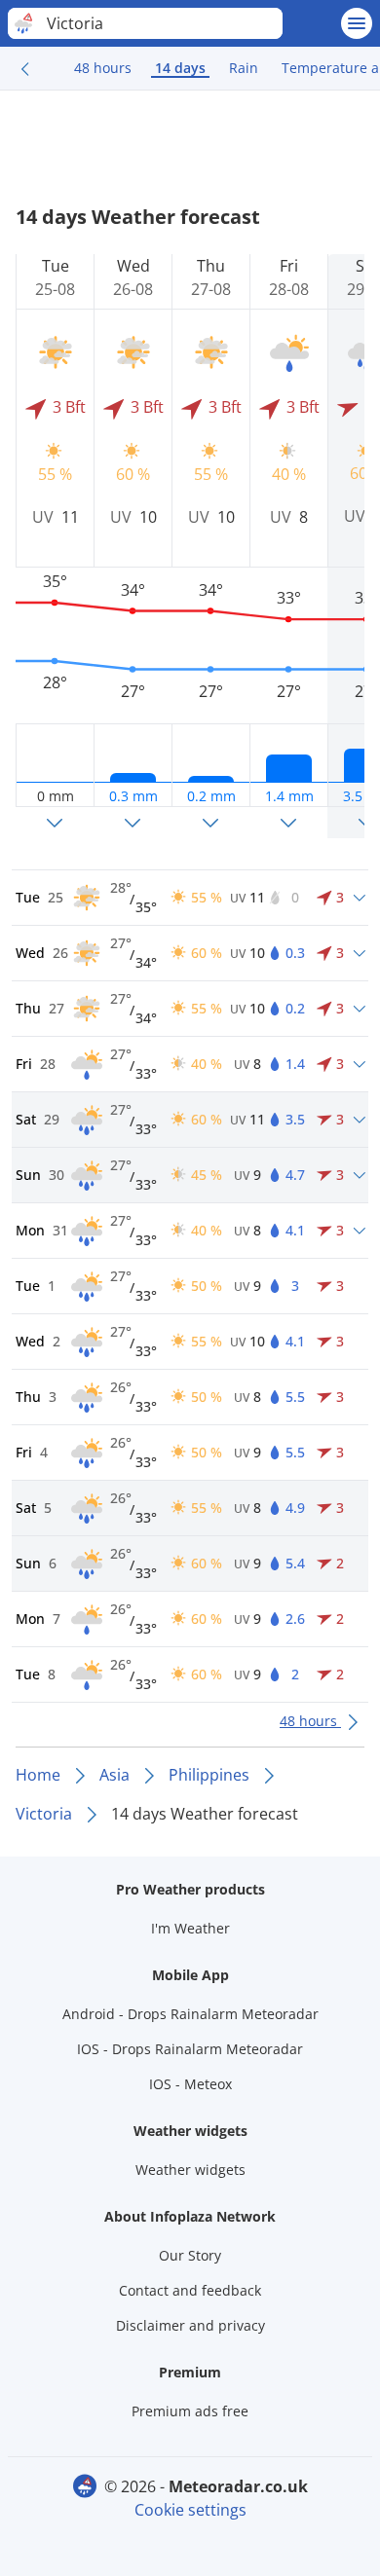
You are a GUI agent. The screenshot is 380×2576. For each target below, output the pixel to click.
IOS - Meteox (190, 2084)
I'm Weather (190, 1928)
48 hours (103, 68)
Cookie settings (190, 2510)
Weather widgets (190, 2170)
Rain (244, 68)
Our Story (190, 2255)
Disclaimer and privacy (190, 2325)
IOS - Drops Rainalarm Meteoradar (190, 2049)
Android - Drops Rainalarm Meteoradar (190, 2014)
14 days (180, 68)
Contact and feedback (190, 2290)
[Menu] (357, 23)
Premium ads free (190, 2411)
